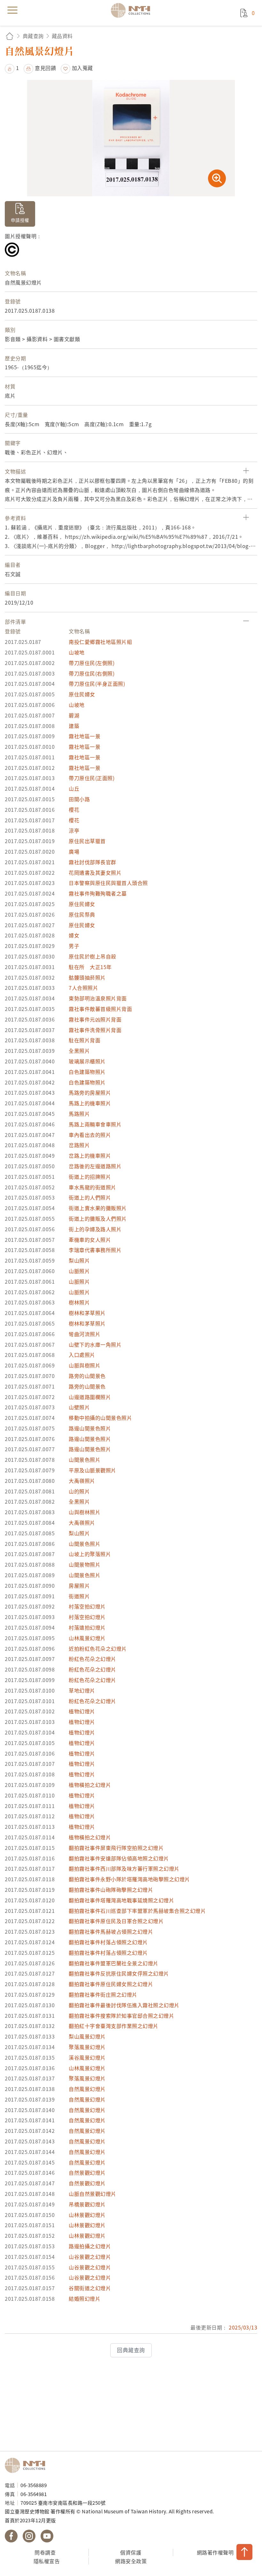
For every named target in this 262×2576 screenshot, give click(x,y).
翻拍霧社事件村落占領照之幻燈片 (108, 1942)
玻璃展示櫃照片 (87, 1061)
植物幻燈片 (82, 1711)
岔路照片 (79, 1145)
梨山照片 (79, 1260)
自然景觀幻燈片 (87, 2173)
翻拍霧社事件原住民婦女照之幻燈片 (111, 1984)
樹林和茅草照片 (87, 1313)
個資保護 (131, 2552)
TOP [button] (244, 2552)
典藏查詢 (33, 36)
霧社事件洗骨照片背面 (95, 1030)
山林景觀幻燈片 (87, 2215)
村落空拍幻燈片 (87, 1606)
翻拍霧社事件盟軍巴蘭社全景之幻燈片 (114, 1963)
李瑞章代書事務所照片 (95, 1250)
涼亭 (74, 830)
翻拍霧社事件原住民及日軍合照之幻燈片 (116, 1921)
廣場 (74, 851)
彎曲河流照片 (85, 1334)
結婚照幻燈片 (85, 2298)
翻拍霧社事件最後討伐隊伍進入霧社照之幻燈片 (124, 2005)
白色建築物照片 (87, 1072)
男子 (74, 946)
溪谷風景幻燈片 (87, 2057)
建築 (74, 726)
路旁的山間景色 (87, 1376)
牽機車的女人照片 (90, 1240)
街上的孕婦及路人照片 (95, 1229)
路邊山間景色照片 (90, 1428)
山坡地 (77, 652)
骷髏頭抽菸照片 (87, 977)
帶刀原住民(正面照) (92, 778)
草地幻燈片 (82, 1690)
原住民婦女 (82, 694)
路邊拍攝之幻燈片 (90, 2246)
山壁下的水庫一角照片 (95, 1344)
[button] (12, 68)
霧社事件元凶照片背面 (95, 1019)
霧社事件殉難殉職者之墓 (98, 893)
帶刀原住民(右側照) (92, 673)
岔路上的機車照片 (90, 1155)
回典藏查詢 (131, 2350)
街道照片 (79, 1596)
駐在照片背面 (85, 1040)
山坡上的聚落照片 (90, 1554)
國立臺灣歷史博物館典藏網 (133, 10)
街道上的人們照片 (90, 1197)
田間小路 (79, 799)
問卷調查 (45, 2552)
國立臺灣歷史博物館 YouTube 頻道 (47, 2536)
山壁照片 (79, 1407)
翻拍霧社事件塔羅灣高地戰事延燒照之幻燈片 (121, 1900)
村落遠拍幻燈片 (87, 1627)
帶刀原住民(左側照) (92, 663)
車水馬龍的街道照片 (92, 1187)
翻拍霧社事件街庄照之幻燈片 (103, 1994)
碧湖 (74, 715)
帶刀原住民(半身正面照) (97, 684)
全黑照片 (79, 1051)
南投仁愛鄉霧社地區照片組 (100, 642)
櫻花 (74, 810)
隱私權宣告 (47, 2561)
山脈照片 (79, 1271)
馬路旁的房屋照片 (90, 1092)
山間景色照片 (85, 1460)
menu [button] (12, 10)
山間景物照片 (85, 1564)
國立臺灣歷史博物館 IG (29, 2536)
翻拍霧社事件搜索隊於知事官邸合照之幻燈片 (121, 2016)
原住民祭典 (82, 914)
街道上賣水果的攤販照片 (98, 1208)
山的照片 (79, 1491)
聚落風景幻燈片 (87, 2047)
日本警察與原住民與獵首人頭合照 (108, 883)
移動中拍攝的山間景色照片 (100, 1418)
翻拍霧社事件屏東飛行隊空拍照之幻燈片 (116, 1848)
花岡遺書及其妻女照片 (95, 873)
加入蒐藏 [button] (82, 68)
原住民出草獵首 (87, 841)
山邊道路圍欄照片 (90, 1397)
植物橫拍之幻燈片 (90, 1785)
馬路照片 (79, 1114)
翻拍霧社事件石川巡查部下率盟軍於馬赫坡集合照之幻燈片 (137, 1911)
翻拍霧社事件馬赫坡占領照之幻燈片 (111, 1931)
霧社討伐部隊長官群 (92, 862)
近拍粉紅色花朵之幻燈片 (98, 1648)
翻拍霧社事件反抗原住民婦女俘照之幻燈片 (119, 1973)
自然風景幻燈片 (87, 2089)
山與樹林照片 (85, 1512)
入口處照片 (82, 1355)
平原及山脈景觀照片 (92, 1470)
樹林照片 (79, 1302)
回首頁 (10, 36)
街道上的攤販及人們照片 (98, 1218)
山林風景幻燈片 (87, 1638)
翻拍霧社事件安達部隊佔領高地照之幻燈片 (119, 1858)
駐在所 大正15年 (90, 967)
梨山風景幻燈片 (87, 2036)
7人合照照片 (83, 988)
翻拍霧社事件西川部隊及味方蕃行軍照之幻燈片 (124, 1868)
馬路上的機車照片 (90, 1103)
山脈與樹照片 (85, 1365)
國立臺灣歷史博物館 (27, 2465)
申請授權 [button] (20, 220)
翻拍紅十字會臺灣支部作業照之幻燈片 (114, 2026)
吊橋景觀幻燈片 (87, 2204)
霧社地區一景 (85, 736)
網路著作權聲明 (215, 2552)
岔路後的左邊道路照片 (95, 1166)
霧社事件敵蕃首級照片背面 (100, 1009)
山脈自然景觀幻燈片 (92, 2194)
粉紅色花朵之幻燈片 (92, 1659)
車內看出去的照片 (90, 1135)
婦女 (74, 935)
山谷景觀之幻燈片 (90, 2257)
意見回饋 (45, 68)
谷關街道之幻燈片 (90, 2288)
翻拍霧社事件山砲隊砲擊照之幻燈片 (111, 1890)
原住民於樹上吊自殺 (92, 956)
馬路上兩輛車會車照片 (95, 1124)
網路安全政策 (131, 2561)
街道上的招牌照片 (90, 1177)
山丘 (74, 788)
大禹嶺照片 (82, 1481)
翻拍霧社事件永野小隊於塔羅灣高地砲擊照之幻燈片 (129, 1879)
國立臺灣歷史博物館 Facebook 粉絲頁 (11, 2536)
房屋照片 (79, 1586)
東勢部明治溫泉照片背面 (98, 998)
